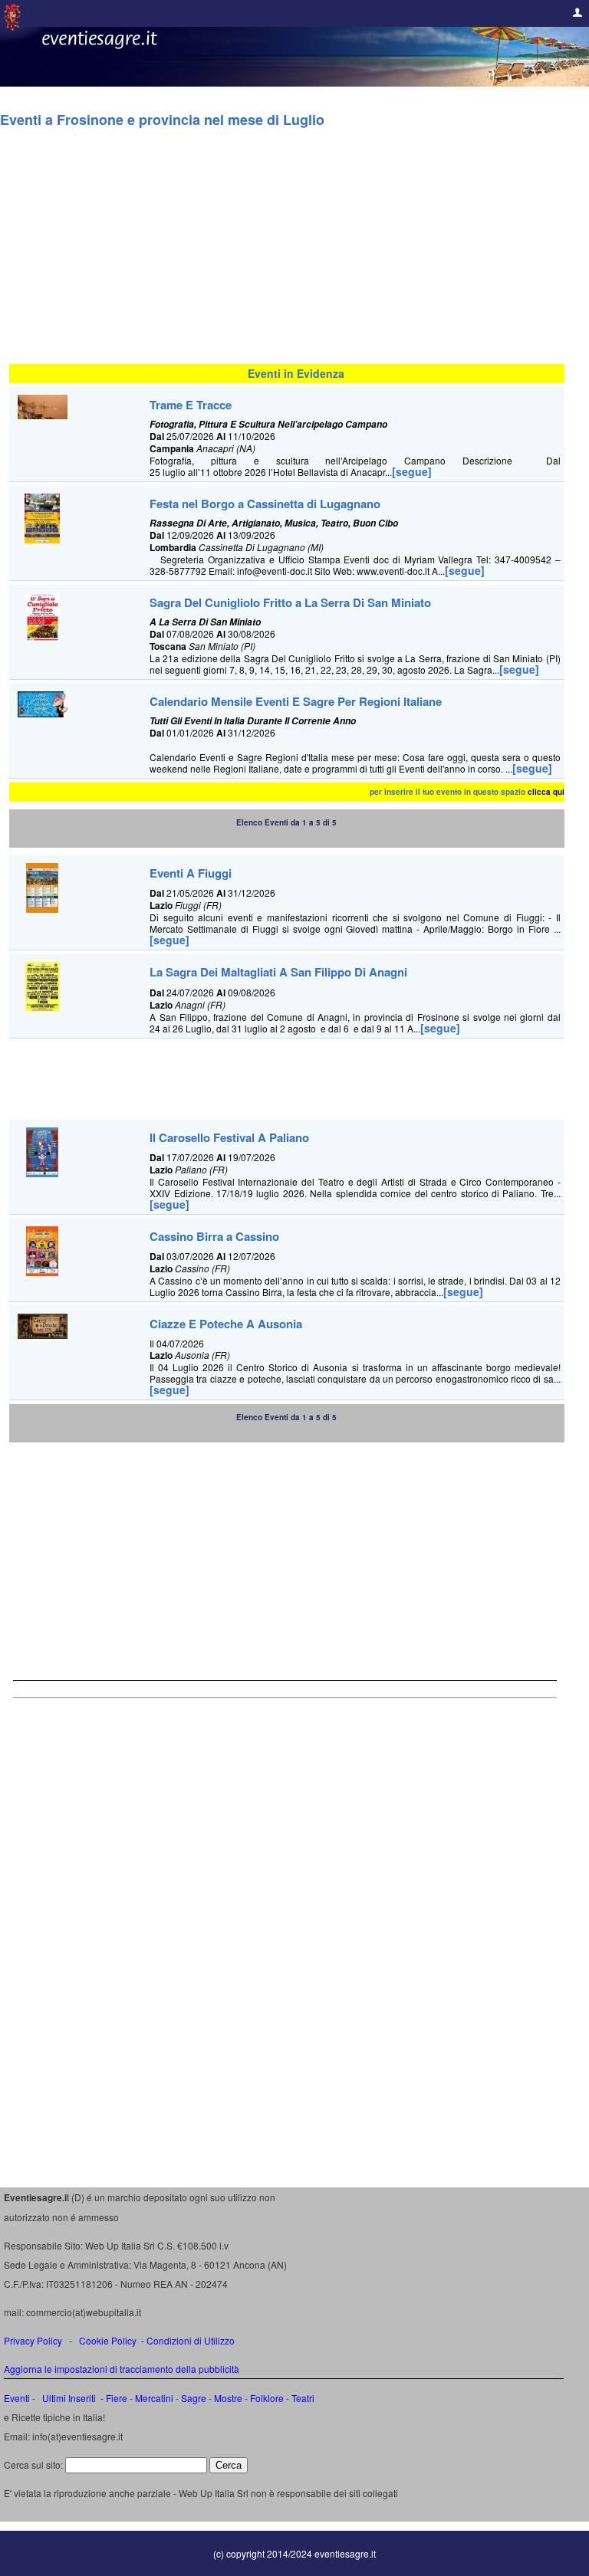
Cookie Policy (108, 2340)
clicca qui (546, 792)
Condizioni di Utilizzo (191, 2340)
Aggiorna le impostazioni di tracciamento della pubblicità (122, 2369)
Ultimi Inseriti (68, 2398)
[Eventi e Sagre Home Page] (12, 26)
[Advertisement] (287, 253)
